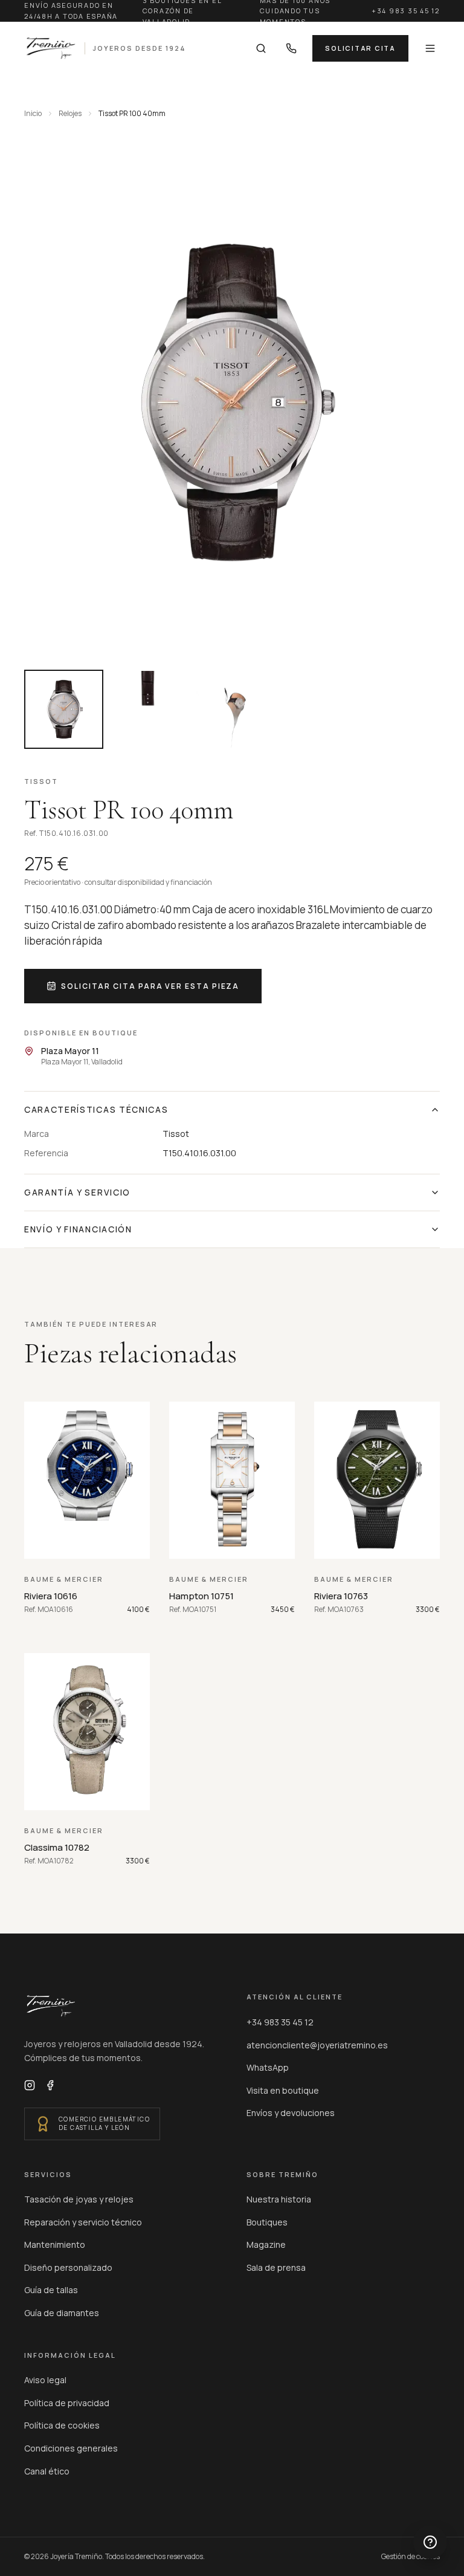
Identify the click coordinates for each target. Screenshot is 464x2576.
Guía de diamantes (62, 2313)
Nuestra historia (279, 2199)
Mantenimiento (55, 2244)
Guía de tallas (51, 2290)
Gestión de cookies (411, 2557)
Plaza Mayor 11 (70, 1051)
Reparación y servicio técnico (83, 2222)
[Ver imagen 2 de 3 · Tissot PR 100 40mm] (148, 709)
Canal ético (47, 2471)
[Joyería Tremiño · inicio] (51, 2006)
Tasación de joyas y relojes (79, 2199)
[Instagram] (30, 2085)
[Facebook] (50, 2085)
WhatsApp (268, 2067)
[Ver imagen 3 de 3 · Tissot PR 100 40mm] (232, 709)
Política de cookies (62, 2425)
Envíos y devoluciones (291, 2113)
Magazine (266, 2244)
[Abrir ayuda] (430, 2542)
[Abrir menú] (430, 48)
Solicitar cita (360, 48)
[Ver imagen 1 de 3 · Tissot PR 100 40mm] (64, 709)
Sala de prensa (276, 2267)
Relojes (70, 114)
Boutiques (267, 2222)
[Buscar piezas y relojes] (261, 48)
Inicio (33, 114)
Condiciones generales (71, 2448)
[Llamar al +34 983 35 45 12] (291, 48)
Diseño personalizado (68, 2267)
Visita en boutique (283, 2090)
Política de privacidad (67, 2403)
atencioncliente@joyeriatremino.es (317, 2045)
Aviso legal (45, 2380)
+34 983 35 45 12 (406, 11)
